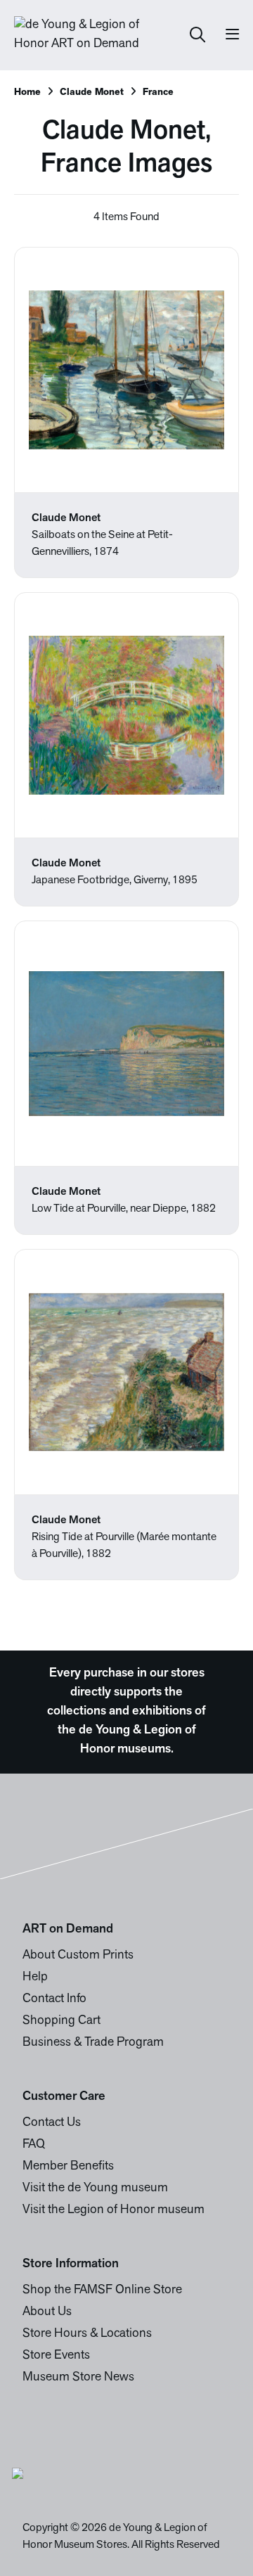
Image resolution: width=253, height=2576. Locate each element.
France (158, 92)
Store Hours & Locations (87, 2334)
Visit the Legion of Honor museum (113, 2210)
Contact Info (54, 1999)
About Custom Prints (78, 1956)
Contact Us (52, 2123)
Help (35, 1978)
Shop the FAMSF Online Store (102, 2290)
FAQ (34, 2145)
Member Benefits (68, 2167)
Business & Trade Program (93, 2043)
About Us (47, 2312)
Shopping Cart (61, 2021)
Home (27, 92)
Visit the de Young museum (95, 2189)
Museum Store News (78, 2378)
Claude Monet (92, 92)
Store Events (56, 2356)
